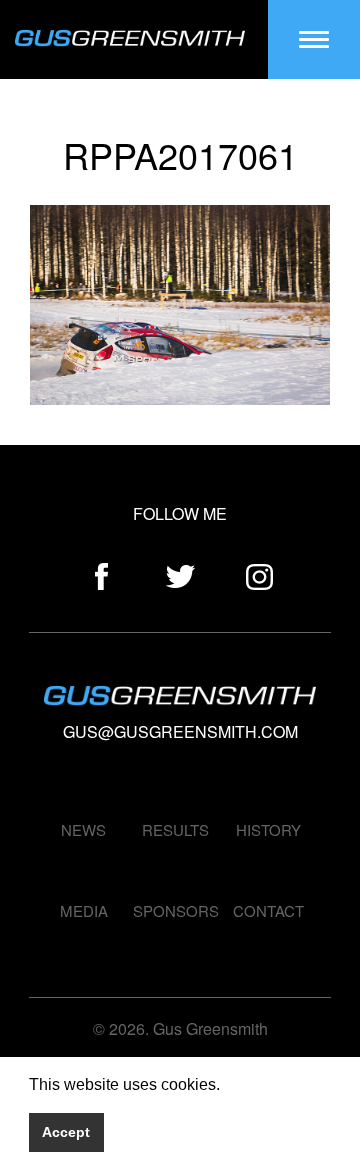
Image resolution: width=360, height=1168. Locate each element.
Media (84, 910)
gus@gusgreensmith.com (180, 731)
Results (175, 829)
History (268, 829)
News (83, 829)
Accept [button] (66, 1132)
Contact (268, 910)
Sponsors (176, 910)
